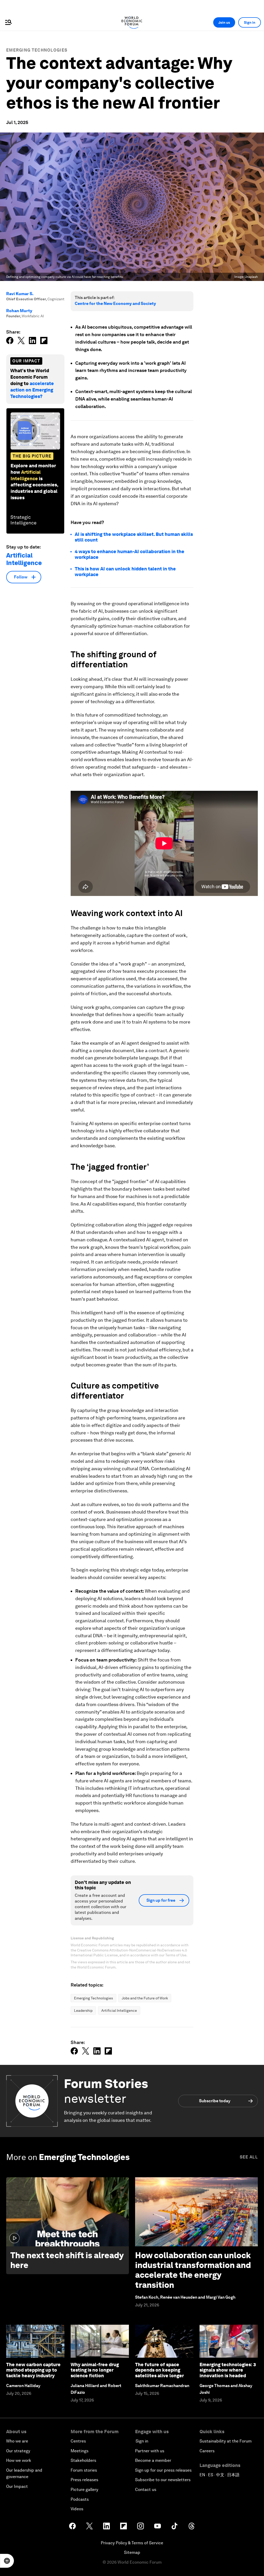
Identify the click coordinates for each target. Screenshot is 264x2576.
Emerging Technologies (37, 50)
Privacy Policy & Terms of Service (132, 2543)
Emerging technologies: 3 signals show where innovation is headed (228, 2370)
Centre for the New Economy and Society (115, 304)
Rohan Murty (19, 311)
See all (249, 2157)
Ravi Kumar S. (20, 294)
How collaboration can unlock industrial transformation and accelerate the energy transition (193, 2270)
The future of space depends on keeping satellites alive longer (159, 2370)
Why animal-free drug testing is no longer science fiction (95, 2370)
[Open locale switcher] (7, 2561)
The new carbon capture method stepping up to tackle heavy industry (33, 2370)
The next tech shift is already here (67, 2260)
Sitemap (132, 2552)
